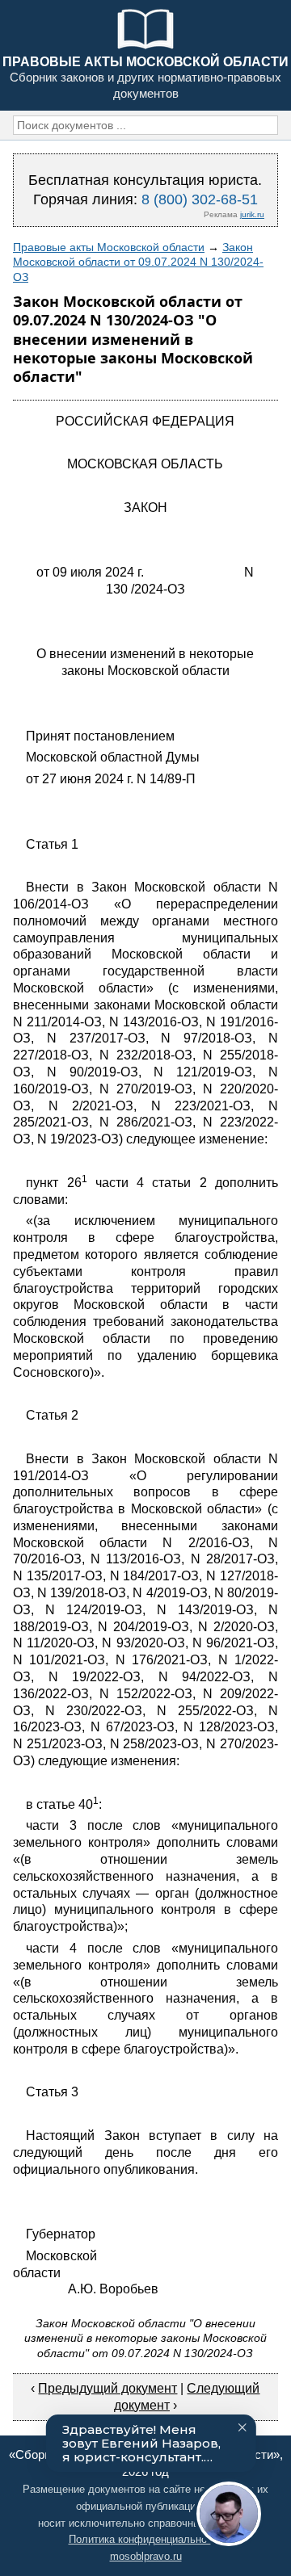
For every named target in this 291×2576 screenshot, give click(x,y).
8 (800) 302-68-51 (200, 199)
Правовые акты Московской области (109, 247)
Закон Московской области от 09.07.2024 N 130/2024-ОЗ (138, 262)
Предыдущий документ (108, 2388)
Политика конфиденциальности (146, 2539)
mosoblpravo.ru (146, 2556)
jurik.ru (252, 214)
